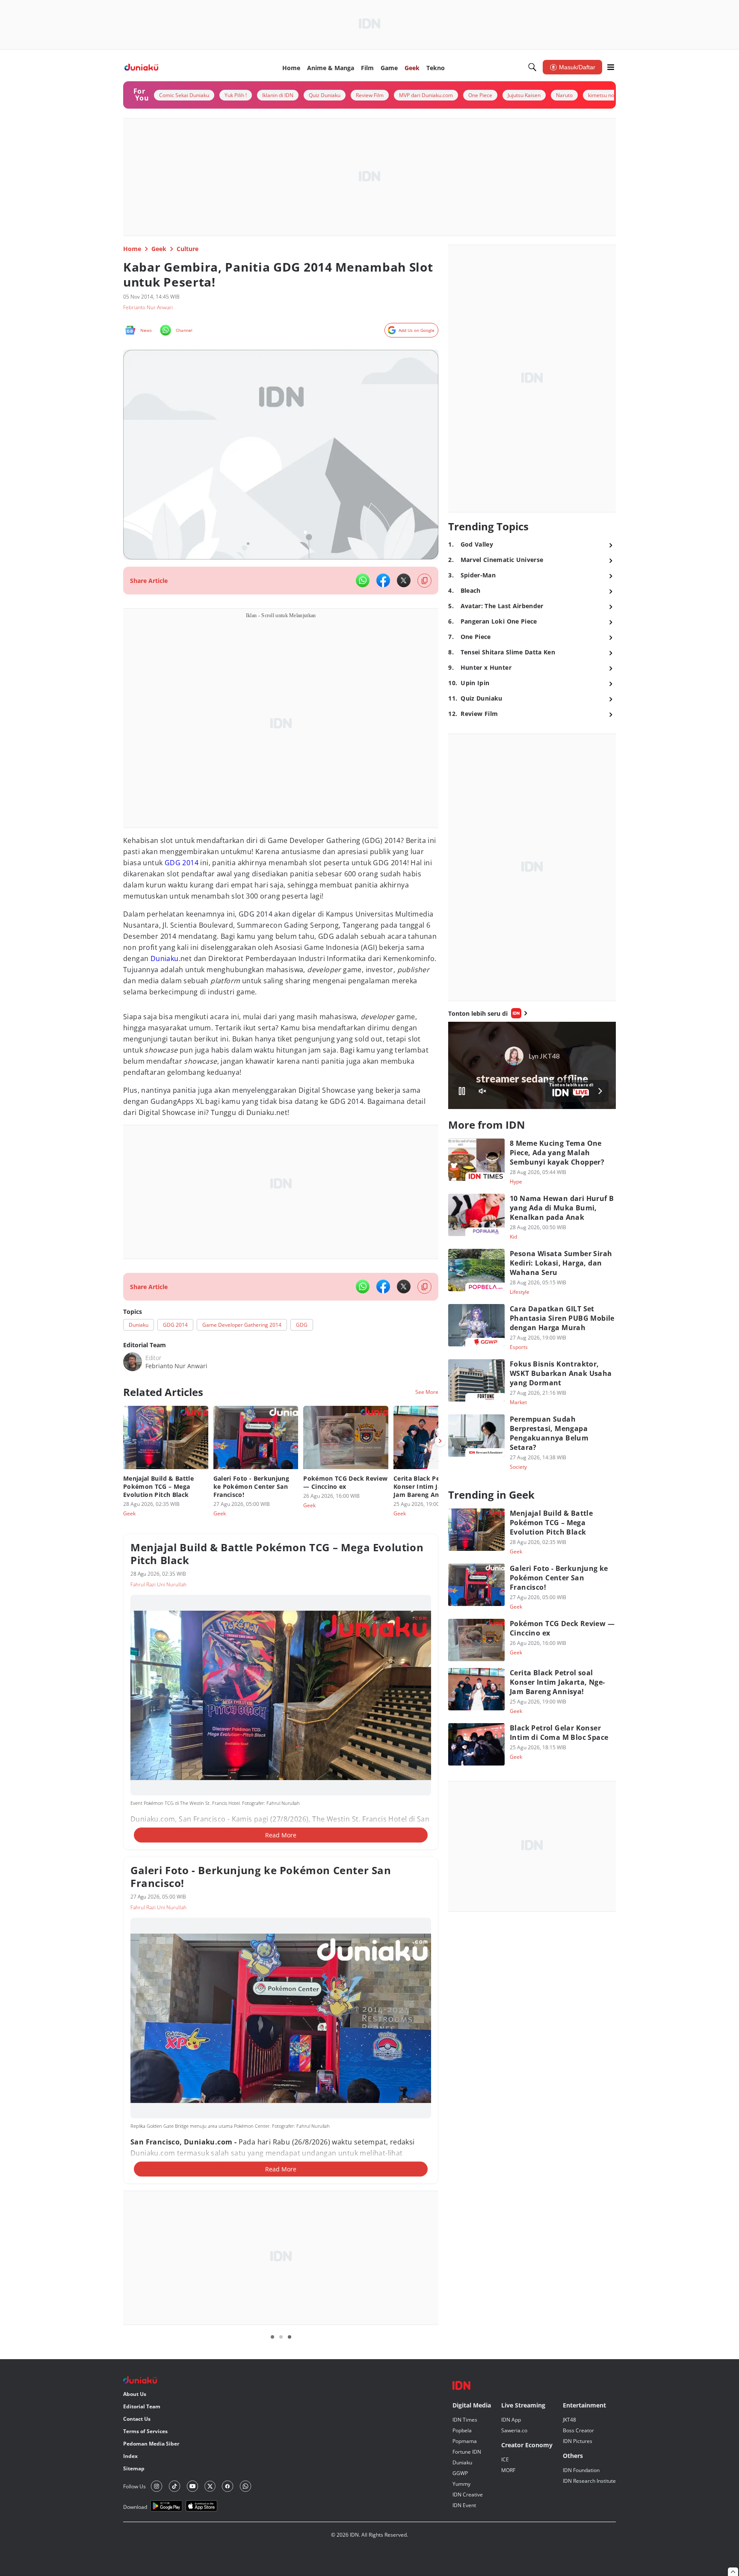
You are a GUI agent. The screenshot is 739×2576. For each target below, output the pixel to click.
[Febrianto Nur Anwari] (133, 1362)
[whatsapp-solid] (363, 580)
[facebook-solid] (383, 580)
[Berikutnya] (440, 1441)
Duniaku (165, 958)
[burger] (611, 67)
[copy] (424, 581)
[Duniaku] (141, 67)
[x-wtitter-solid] (404, 580)
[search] (532, 67)
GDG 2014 (182, 863)
